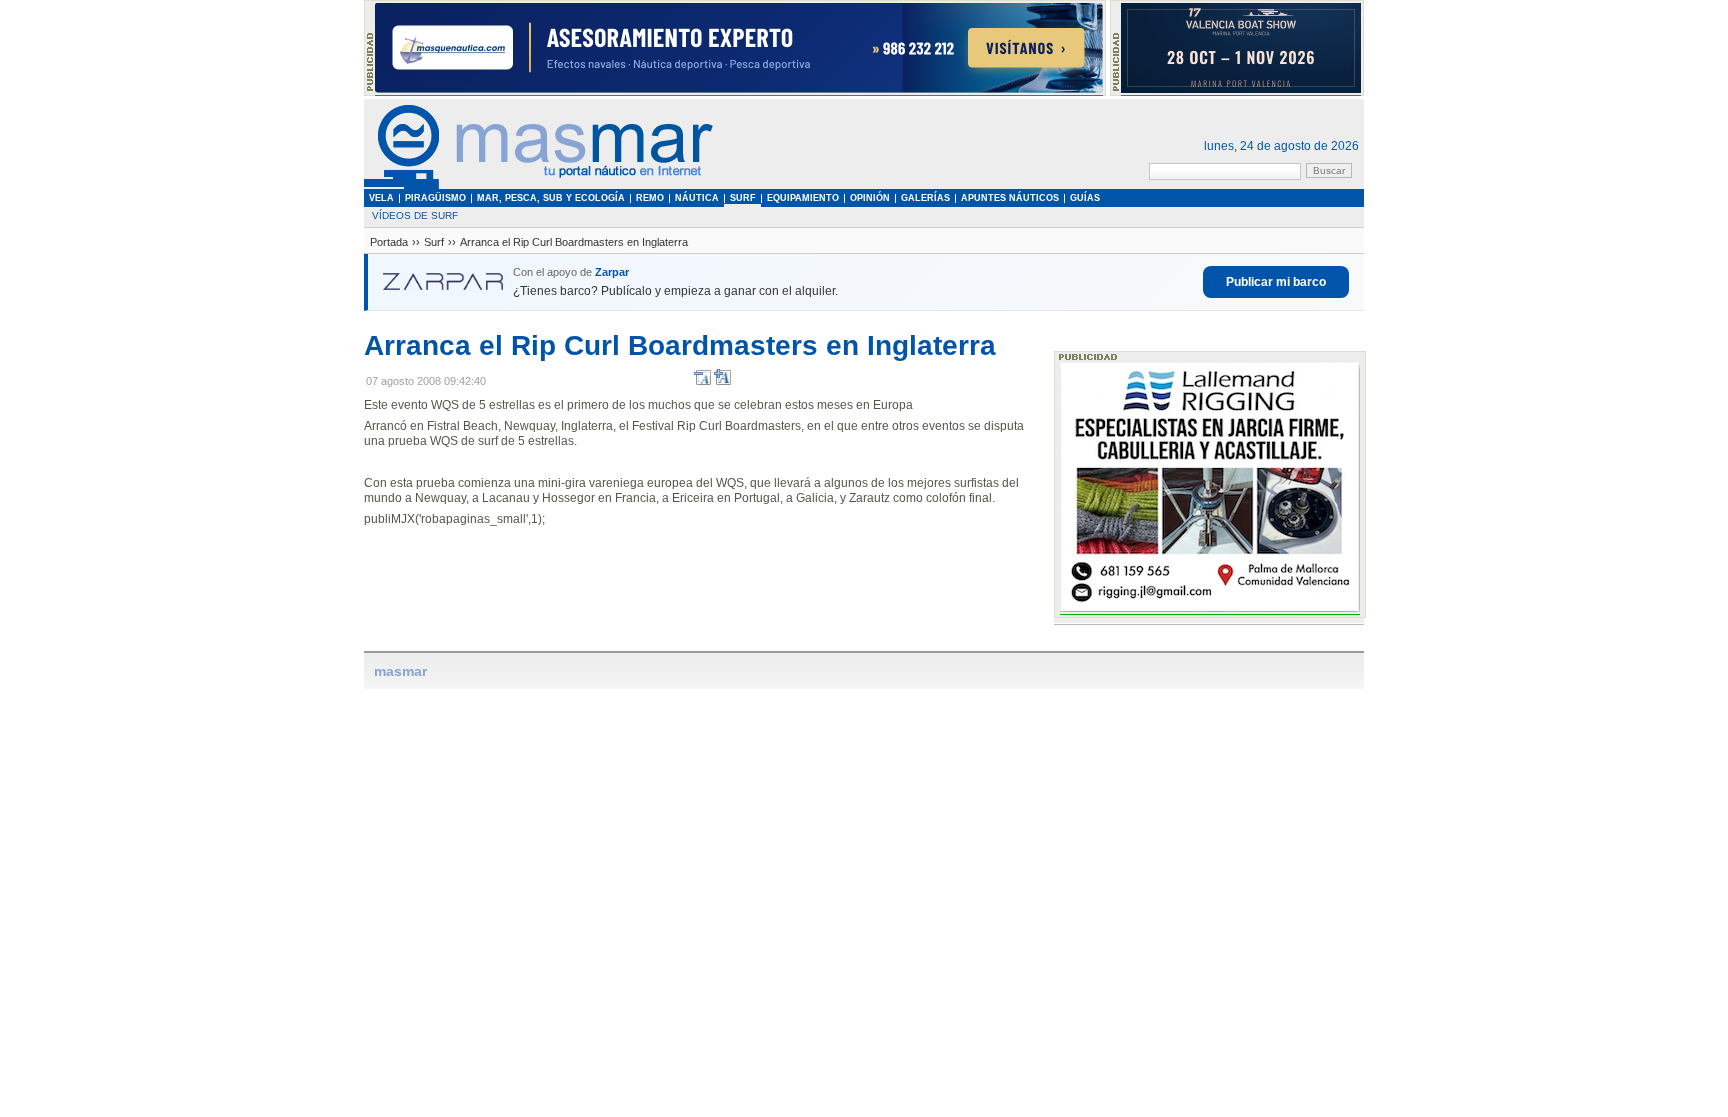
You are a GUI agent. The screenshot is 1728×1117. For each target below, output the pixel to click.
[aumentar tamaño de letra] (722, 381)
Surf (434, 242)
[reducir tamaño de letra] (702, 381)
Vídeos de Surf (415, 215)
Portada (389, 242)
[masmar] (539, 185)
